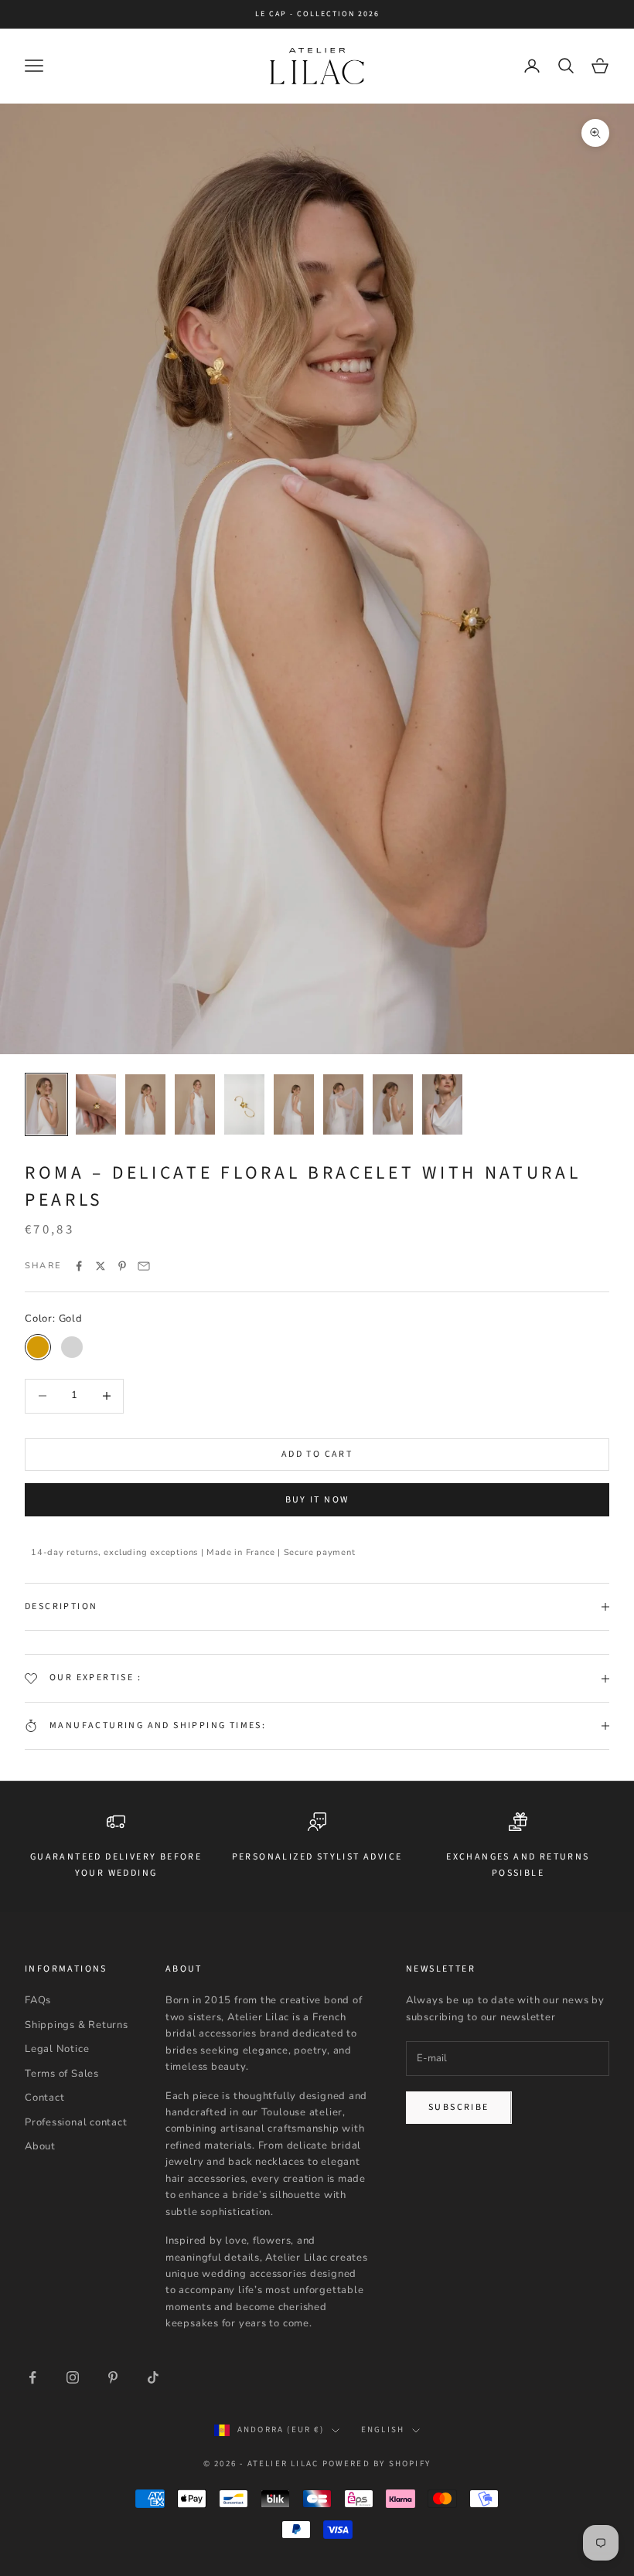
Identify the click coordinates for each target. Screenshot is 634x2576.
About (40, 2146)
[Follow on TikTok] (153, 2377)
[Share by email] (144, 1266)
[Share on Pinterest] (122, 1266)
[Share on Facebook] (79, 1266)
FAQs (38, 2000)
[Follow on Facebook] (32, 2377)
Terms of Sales (62, 2074)
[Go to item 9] (442, 1104)
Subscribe (459, 2107)
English (383, 2430)
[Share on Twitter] (101, 1266)
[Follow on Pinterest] (113, 2377)
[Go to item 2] (96, 1104)
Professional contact (76, 2122)
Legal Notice (57, 2049)
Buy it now (317, 1500)
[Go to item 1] (46, 1104)
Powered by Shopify (377, 2464)
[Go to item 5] (244, 1104)
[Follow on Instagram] (73, 2377)
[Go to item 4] (195, 1104)
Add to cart (317, 1454)
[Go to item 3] (145, 1104)
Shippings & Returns (77, 2025)
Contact (44, 2098)
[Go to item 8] (393, 1104)
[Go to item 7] (343, 1104)
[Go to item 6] (294, 1104)
